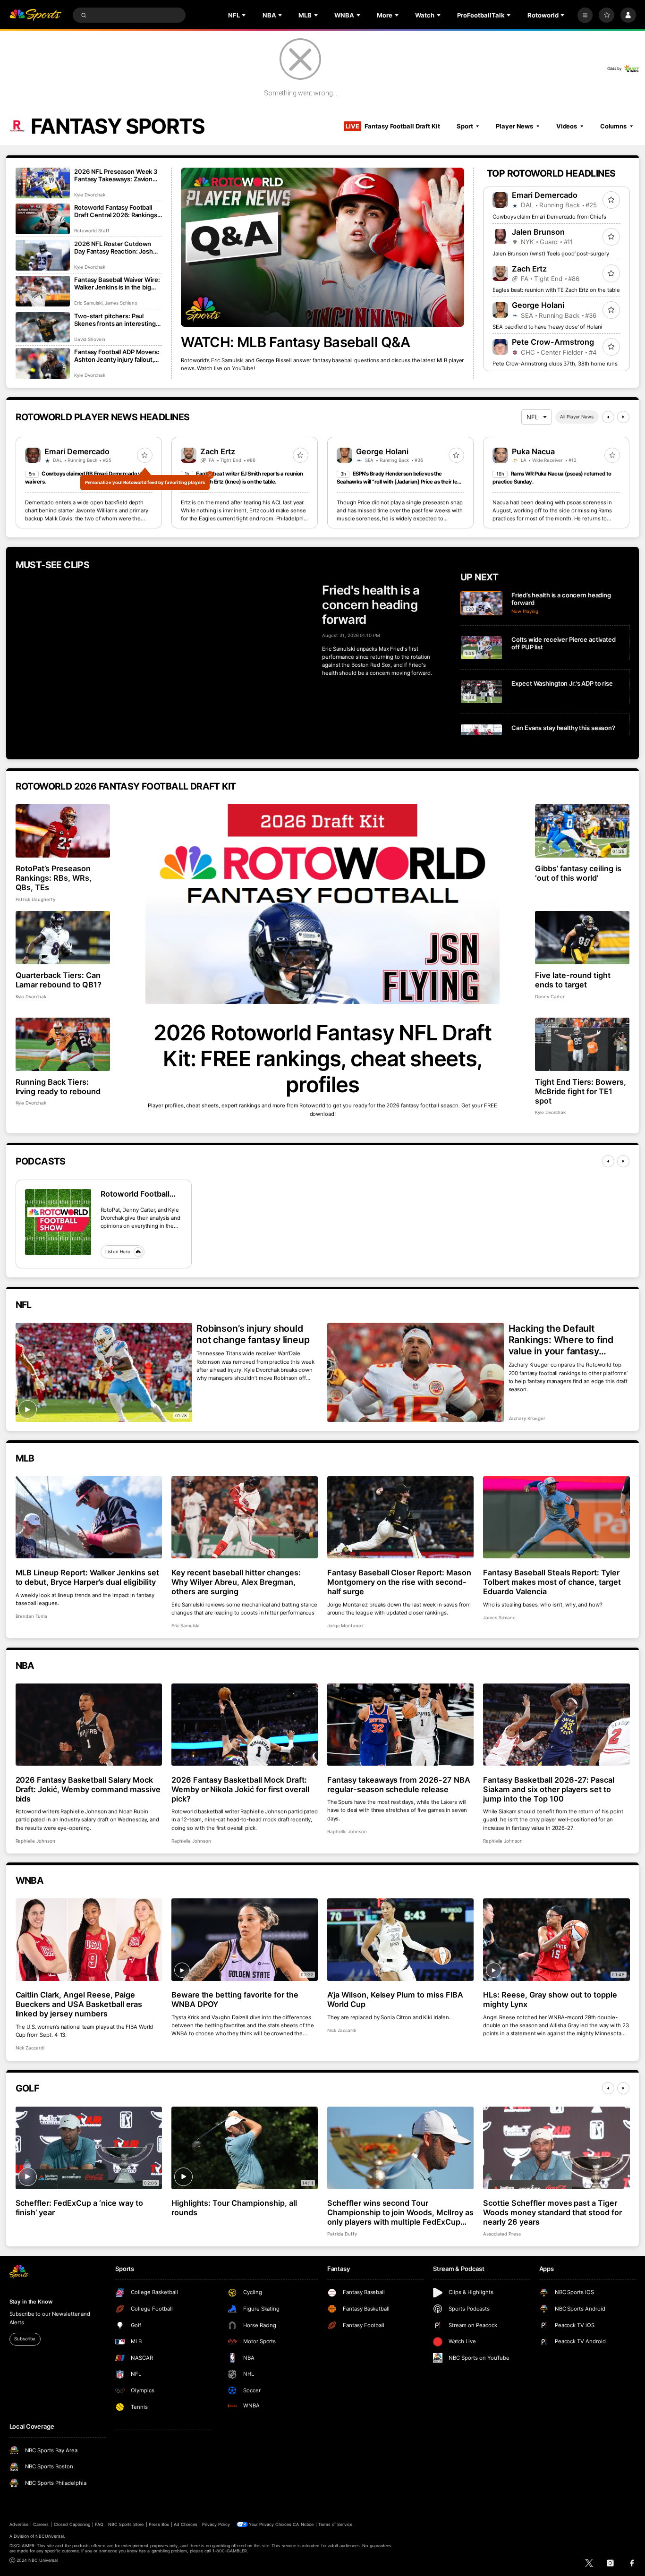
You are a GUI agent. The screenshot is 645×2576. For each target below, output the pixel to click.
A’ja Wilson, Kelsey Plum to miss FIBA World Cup (395, 1999)
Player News (514, 126)
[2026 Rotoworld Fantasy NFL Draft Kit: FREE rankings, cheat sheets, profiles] (323, 904)
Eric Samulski (88, 303)
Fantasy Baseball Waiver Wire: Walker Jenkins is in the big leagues (117, 283)
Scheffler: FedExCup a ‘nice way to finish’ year (79, 2208)
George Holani (538, 305)
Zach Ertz (529, 269)
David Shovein (89, 339)
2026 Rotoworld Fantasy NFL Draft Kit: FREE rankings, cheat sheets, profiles (322, 1058)
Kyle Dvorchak (89, 195)
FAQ (99, 2524)
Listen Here (118, 1252)
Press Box (159, 2524)
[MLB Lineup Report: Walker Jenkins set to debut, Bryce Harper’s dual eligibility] (89, 1518)
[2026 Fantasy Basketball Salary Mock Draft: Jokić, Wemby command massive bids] (89, 1725)
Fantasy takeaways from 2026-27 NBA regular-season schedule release (399, 1785)
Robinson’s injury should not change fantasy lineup (253, 1334)
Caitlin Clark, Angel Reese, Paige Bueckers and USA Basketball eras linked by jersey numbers (79, 2004)
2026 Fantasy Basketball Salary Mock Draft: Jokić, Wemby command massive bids (88, 1789)
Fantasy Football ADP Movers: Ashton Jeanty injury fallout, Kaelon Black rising (117, 356)
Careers (41, 2524)
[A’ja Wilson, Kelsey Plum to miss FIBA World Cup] (401, 1940)
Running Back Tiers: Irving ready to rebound (58, 1087)
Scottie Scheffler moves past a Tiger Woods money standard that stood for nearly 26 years (552, 2212)
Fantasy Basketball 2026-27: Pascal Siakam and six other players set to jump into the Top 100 (549, 1789)
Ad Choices (185, 2524)
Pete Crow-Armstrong (553, 342)
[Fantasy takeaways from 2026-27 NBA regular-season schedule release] (401, 1725)
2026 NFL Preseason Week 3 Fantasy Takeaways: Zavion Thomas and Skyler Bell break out (116, 175)
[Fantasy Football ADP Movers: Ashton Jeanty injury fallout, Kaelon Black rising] (43, 363)
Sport (465, 126)
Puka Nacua (533, 451)
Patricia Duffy (342, 2234)
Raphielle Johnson (35, 1841)
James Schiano (121, 303)
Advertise (19, 2524)
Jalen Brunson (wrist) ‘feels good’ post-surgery (551, 254)
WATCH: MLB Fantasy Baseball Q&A (295, 342)
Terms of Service (335, 2524)
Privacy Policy (216, 2524)
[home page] (36, 15)
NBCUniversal (50, 2536)
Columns (613, 126)
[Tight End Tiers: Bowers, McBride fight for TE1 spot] (582, 1044)
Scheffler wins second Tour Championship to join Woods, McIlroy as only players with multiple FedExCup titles (400, 2212)
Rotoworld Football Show (135, 1194)
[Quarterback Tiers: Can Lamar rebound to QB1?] (63, 938)
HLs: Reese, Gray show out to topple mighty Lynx (550, 1999)
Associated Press (502, 2234)
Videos (567, 126)
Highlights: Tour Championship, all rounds (234, 2208)
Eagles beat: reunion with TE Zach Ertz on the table (556, 290)
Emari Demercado (545, 195)
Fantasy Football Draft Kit (393, 126)
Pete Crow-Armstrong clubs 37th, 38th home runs (555, 364)
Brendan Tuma (31, 1616)
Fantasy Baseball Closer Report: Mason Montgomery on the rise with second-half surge (399, 1582)
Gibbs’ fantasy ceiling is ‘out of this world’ (578, 873)
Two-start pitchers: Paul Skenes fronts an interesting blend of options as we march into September (116, 320)
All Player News (577, 417)
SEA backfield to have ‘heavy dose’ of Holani (547, 327)
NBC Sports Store (126, 2524)
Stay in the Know (31, 2302)
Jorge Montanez (345, 1626)
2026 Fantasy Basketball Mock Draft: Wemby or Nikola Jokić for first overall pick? (240, 1789)
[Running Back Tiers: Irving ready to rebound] (63, 1044)
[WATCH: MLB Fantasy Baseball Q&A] (322, 247)
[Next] (623, 417)
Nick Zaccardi (30, 2048)
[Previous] (608, 417)
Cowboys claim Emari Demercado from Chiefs (549, 217)
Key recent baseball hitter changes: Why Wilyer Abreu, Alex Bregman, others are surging (236, 1582)
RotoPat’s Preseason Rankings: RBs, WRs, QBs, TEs (54, 878)
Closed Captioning (72, 2524)
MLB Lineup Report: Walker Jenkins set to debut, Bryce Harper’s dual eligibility (87, 1577)
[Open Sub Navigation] (245, 15)
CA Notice (303, 2524)
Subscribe (25, 2339)
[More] (585, 15)
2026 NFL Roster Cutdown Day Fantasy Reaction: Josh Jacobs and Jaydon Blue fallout (114, 247)
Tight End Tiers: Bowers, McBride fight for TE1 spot (581, 1091)
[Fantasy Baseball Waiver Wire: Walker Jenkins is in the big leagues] (43, 291)
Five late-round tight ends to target (573, 980)
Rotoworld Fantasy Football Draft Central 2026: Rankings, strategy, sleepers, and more (116, 211)
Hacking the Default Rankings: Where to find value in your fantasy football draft (561, 1340)
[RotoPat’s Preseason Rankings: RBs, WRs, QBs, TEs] (63, 831)
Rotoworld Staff (92, 231)
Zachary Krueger (527, 1418)
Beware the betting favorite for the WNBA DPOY (235, 1999)
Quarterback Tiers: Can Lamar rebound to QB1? (59, 980)
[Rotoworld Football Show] (58, 1222)
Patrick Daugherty (35, 899)
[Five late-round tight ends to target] (582, 938)
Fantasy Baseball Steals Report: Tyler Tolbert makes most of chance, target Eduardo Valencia (552, 1582)
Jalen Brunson (538, 232)
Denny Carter (550, 997)
